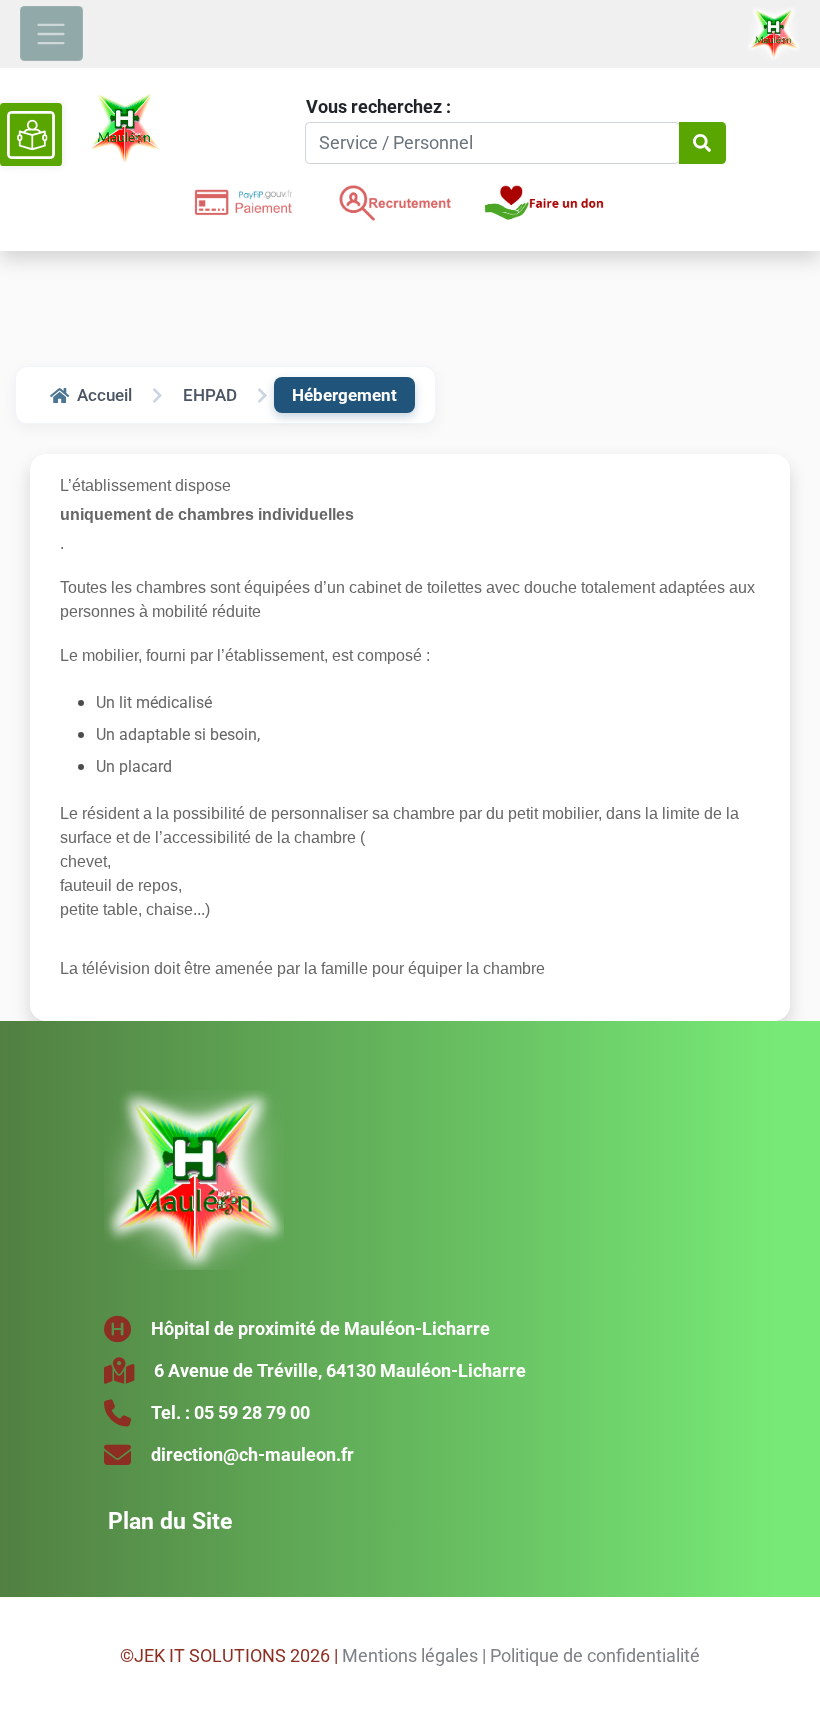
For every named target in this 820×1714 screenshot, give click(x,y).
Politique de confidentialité (595, 1655)
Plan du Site (170, 1521)
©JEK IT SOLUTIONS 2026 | (229, 1655)
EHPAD (210, 395)
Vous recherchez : (378, 106)
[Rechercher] (702, 143)
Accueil (104, 395)
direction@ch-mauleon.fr (252, 1454)
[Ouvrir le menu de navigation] (51, 33)
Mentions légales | (414, 1655)
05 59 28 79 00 (252, 1412)
